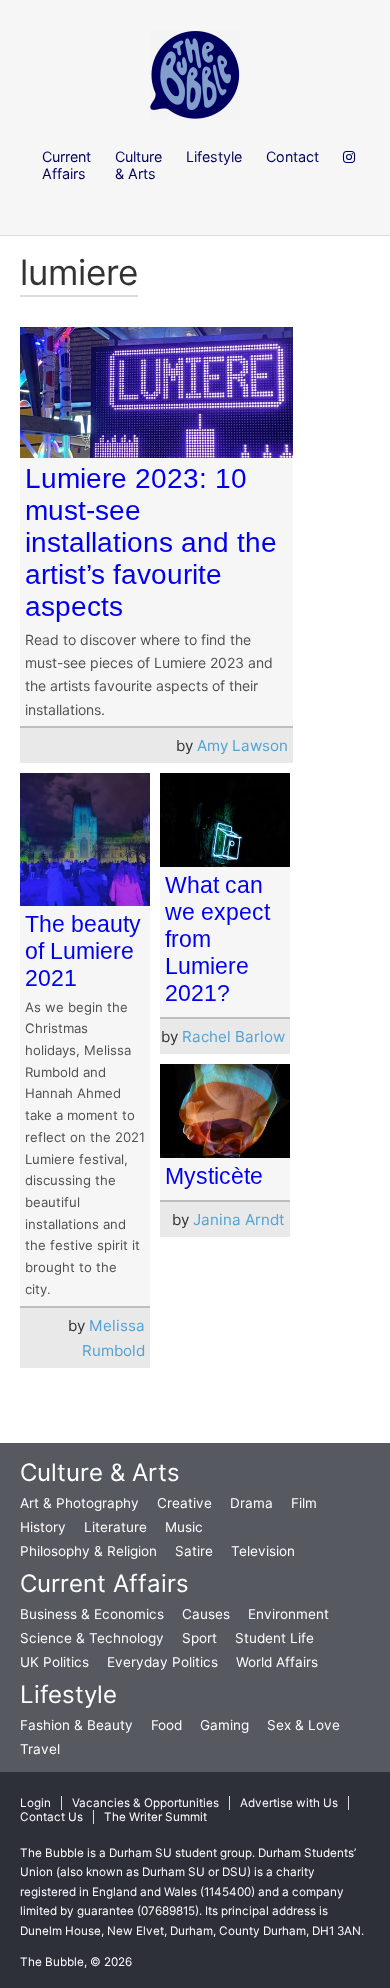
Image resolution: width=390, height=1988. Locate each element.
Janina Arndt (239, 1219)
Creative (184, 1503)
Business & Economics (92, 1614)
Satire (194, 1551)
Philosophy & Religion (88, 1551)
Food (166, 1725)
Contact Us (51, 1817)
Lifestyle (68, 1694)
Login (35, 1803)
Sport (199, 1638)
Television (263, 1551)
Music (184, 1527)
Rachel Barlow (233, 1036)
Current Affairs (104, 1583)
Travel (40, 1749)
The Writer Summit (155, 1817)
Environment (288, 1614)
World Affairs (277, 1662)
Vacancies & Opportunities (145, 1803)
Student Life (274, 1638)
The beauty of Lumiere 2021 (83, 951)
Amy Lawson (242, 745)
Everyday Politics (162, 1662)
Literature (115, 1527)
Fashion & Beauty (76, 1725)
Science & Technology (92, 1638)
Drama (251, 1503)
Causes (206, 1614)
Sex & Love (303, 1725)
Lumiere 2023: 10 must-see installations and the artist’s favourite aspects (151, 542)
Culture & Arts (100, 1472)
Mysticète (214, 1176)
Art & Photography (79, 1503)
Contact (292, 156)
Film (304, 1503)
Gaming (224, 1725)
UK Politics (54, 1662)
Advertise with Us (289, 1803)
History (43, 1527)
